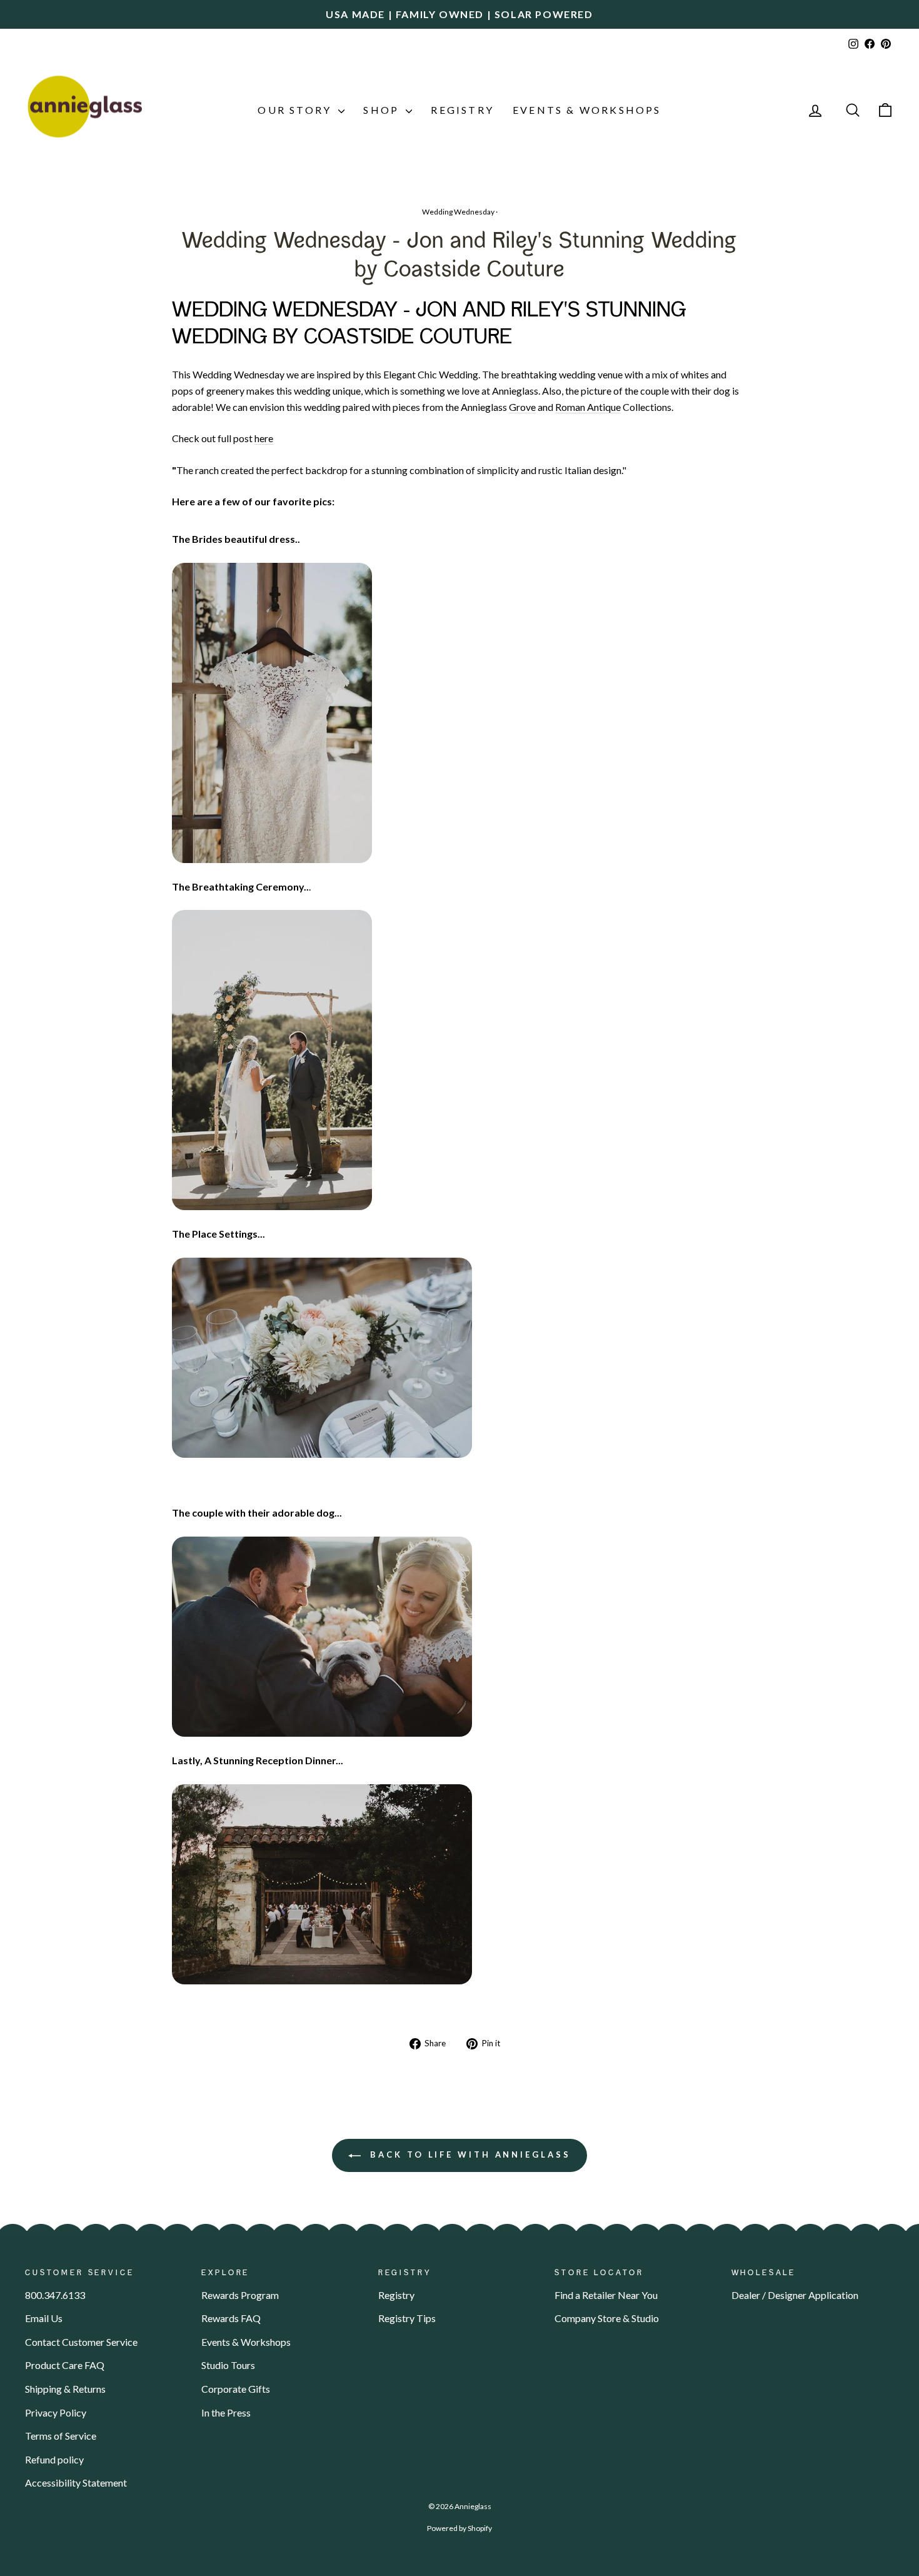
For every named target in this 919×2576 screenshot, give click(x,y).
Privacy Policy (56, 2412)
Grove (522, 407)
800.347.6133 (55, 2295)
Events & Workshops (587, 110)
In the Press (226, 2412)
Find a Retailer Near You (606, 2295)
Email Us (44, 2318)
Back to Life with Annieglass (468, 2154)
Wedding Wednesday (458, 212)
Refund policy (54, 2459)
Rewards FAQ (231, 2318)
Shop (383, 110)
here (264, 438)
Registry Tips (407, 2318)
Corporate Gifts (236, 2389)
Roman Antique (588, 407)
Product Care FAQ (65, 2365)
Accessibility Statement (76, 2483)
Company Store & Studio (607, 2318)
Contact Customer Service (81, 2342)
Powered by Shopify (459, 2528)
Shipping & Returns (65, 2389)
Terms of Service (61, 2436)
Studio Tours (228, 2365)
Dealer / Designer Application (795, 2295)
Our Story (296, 110)
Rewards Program (240, 2295)
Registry (462, 110)
